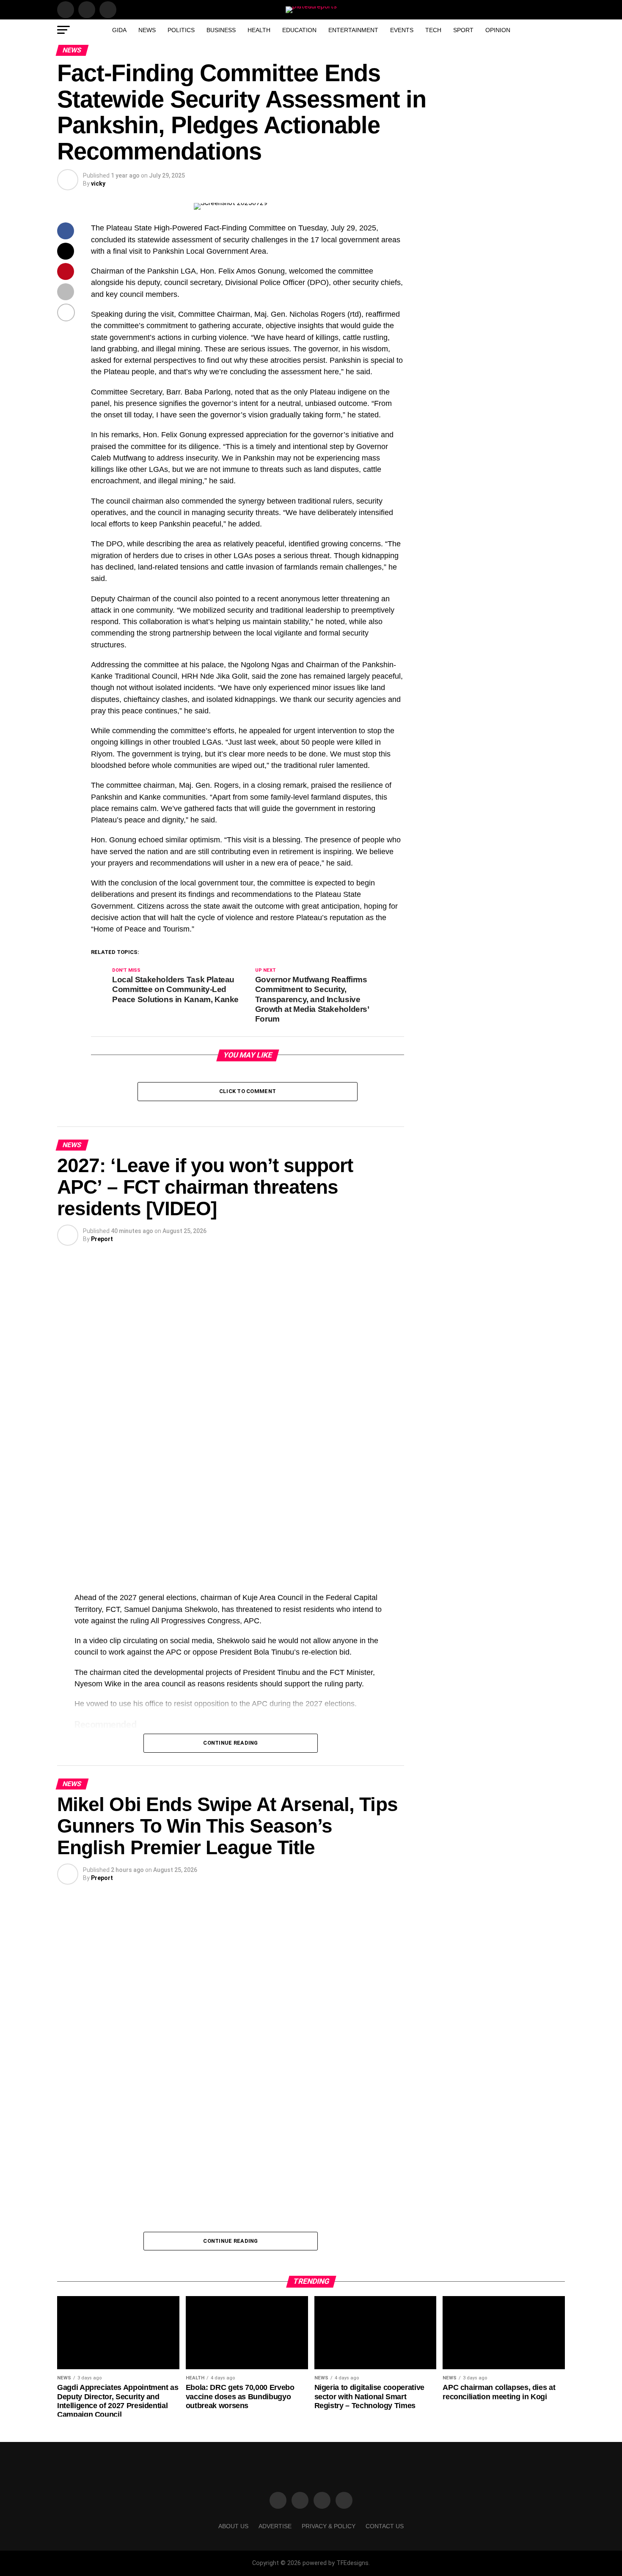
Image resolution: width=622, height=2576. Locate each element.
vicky (98, 184)
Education (299, 30)
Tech (433, 30)
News (147, 30)
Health (259, 30)
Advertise (275, 2526)
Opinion (498, 30)
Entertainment (353, 30)
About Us (233, 2526)
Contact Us (385, 2526)
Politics (181, 30)
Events (402, 30)
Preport (102, 1239)
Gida (119, 30)
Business (221, 30)
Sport (463, 30)
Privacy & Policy (329, 2526)
